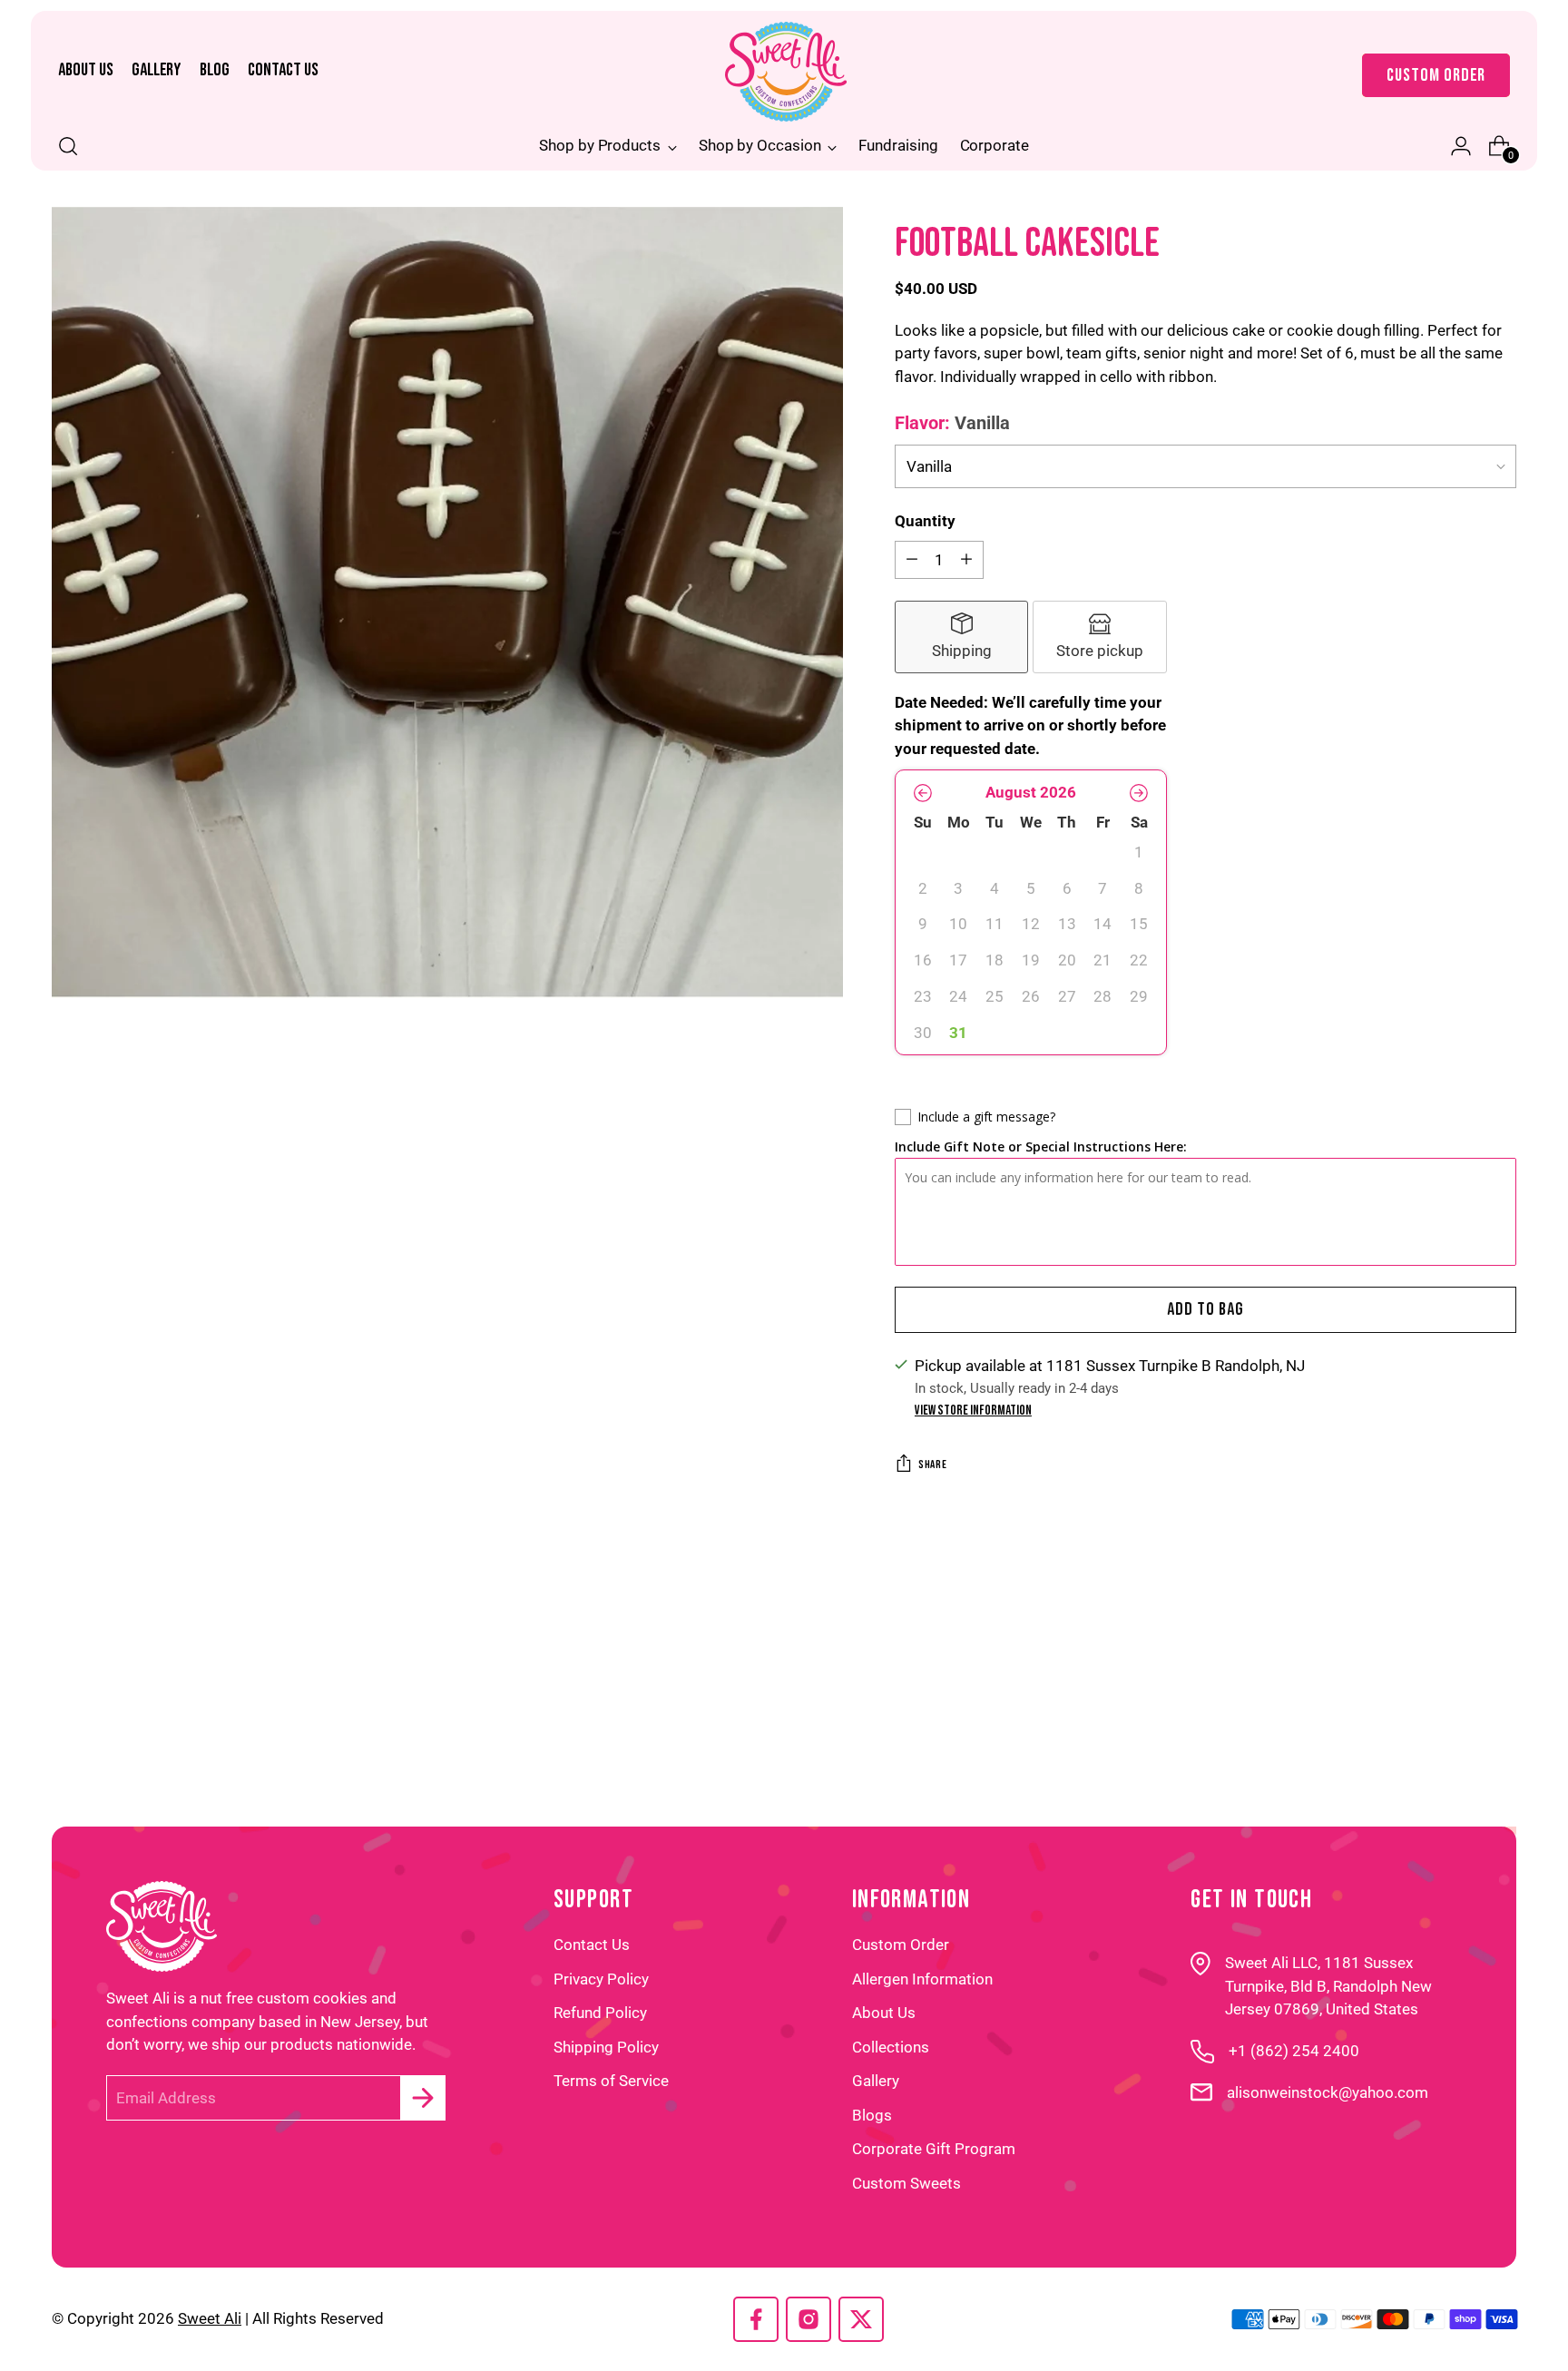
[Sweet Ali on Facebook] (756, 2323)
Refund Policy (600, 2013)
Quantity (925, 521)
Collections (891, 2047)
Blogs (872, 2115)
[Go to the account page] (1454, 146)
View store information (973, 1411)
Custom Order (901, 1945)
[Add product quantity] (966, 560)
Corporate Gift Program (934, 2149)
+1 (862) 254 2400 (1294, 2051)
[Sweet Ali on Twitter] (861, 2323)
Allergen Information (922, 1979)
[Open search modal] (68, 146)
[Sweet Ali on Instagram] (808, 2323)
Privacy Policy (601, 1979)
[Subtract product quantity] (912, 560)
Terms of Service (611, 2081)
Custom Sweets (906, 2183)
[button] (923, 793)
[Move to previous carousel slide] (1424, 1690)
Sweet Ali (210, 2318)
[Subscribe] (423, 2098)
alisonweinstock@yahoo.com (1328, 2092)
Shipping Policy (606, 2047)
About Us (884, 2013)
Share (932, 1465)
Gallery (876, 2081)
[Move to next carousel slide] (1489, 1686)
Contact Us (592, 1945)
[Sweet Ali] (786, 72)
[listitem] (962, 637)
